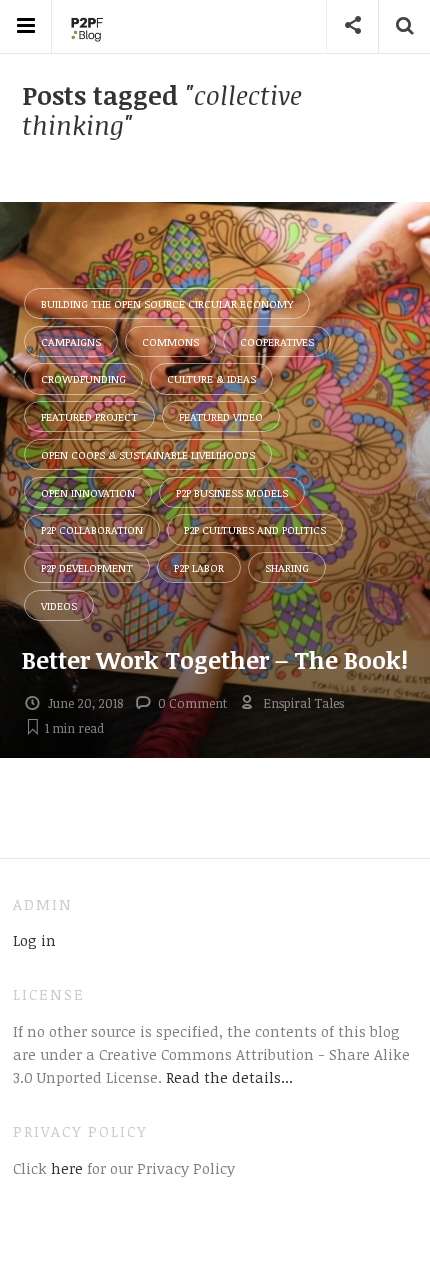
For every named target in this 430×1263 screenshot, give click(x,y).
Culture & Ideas (211, 378)
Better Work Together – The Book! (215, 659)
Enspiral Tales (303, 703)
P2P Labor (199, 567)
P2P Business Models (232, 492)
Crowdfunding (83, 378)
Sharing (287, 567)
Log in (34, 940)
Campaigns (71, 341)
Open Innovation (88, 492)
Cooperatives (277, 341)
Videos (59, 605)
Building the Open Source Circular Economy (167, 303)
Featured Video (221, 416)
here (65, 1168)
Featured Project (89, 416)
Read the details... (229, 1077)
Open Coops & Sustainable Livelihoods (148, 454)
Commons (170, 341)
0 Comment (192, 703)
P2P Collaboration (92, 529)
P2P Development (87, 567)
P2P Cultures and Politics (255, 529)
